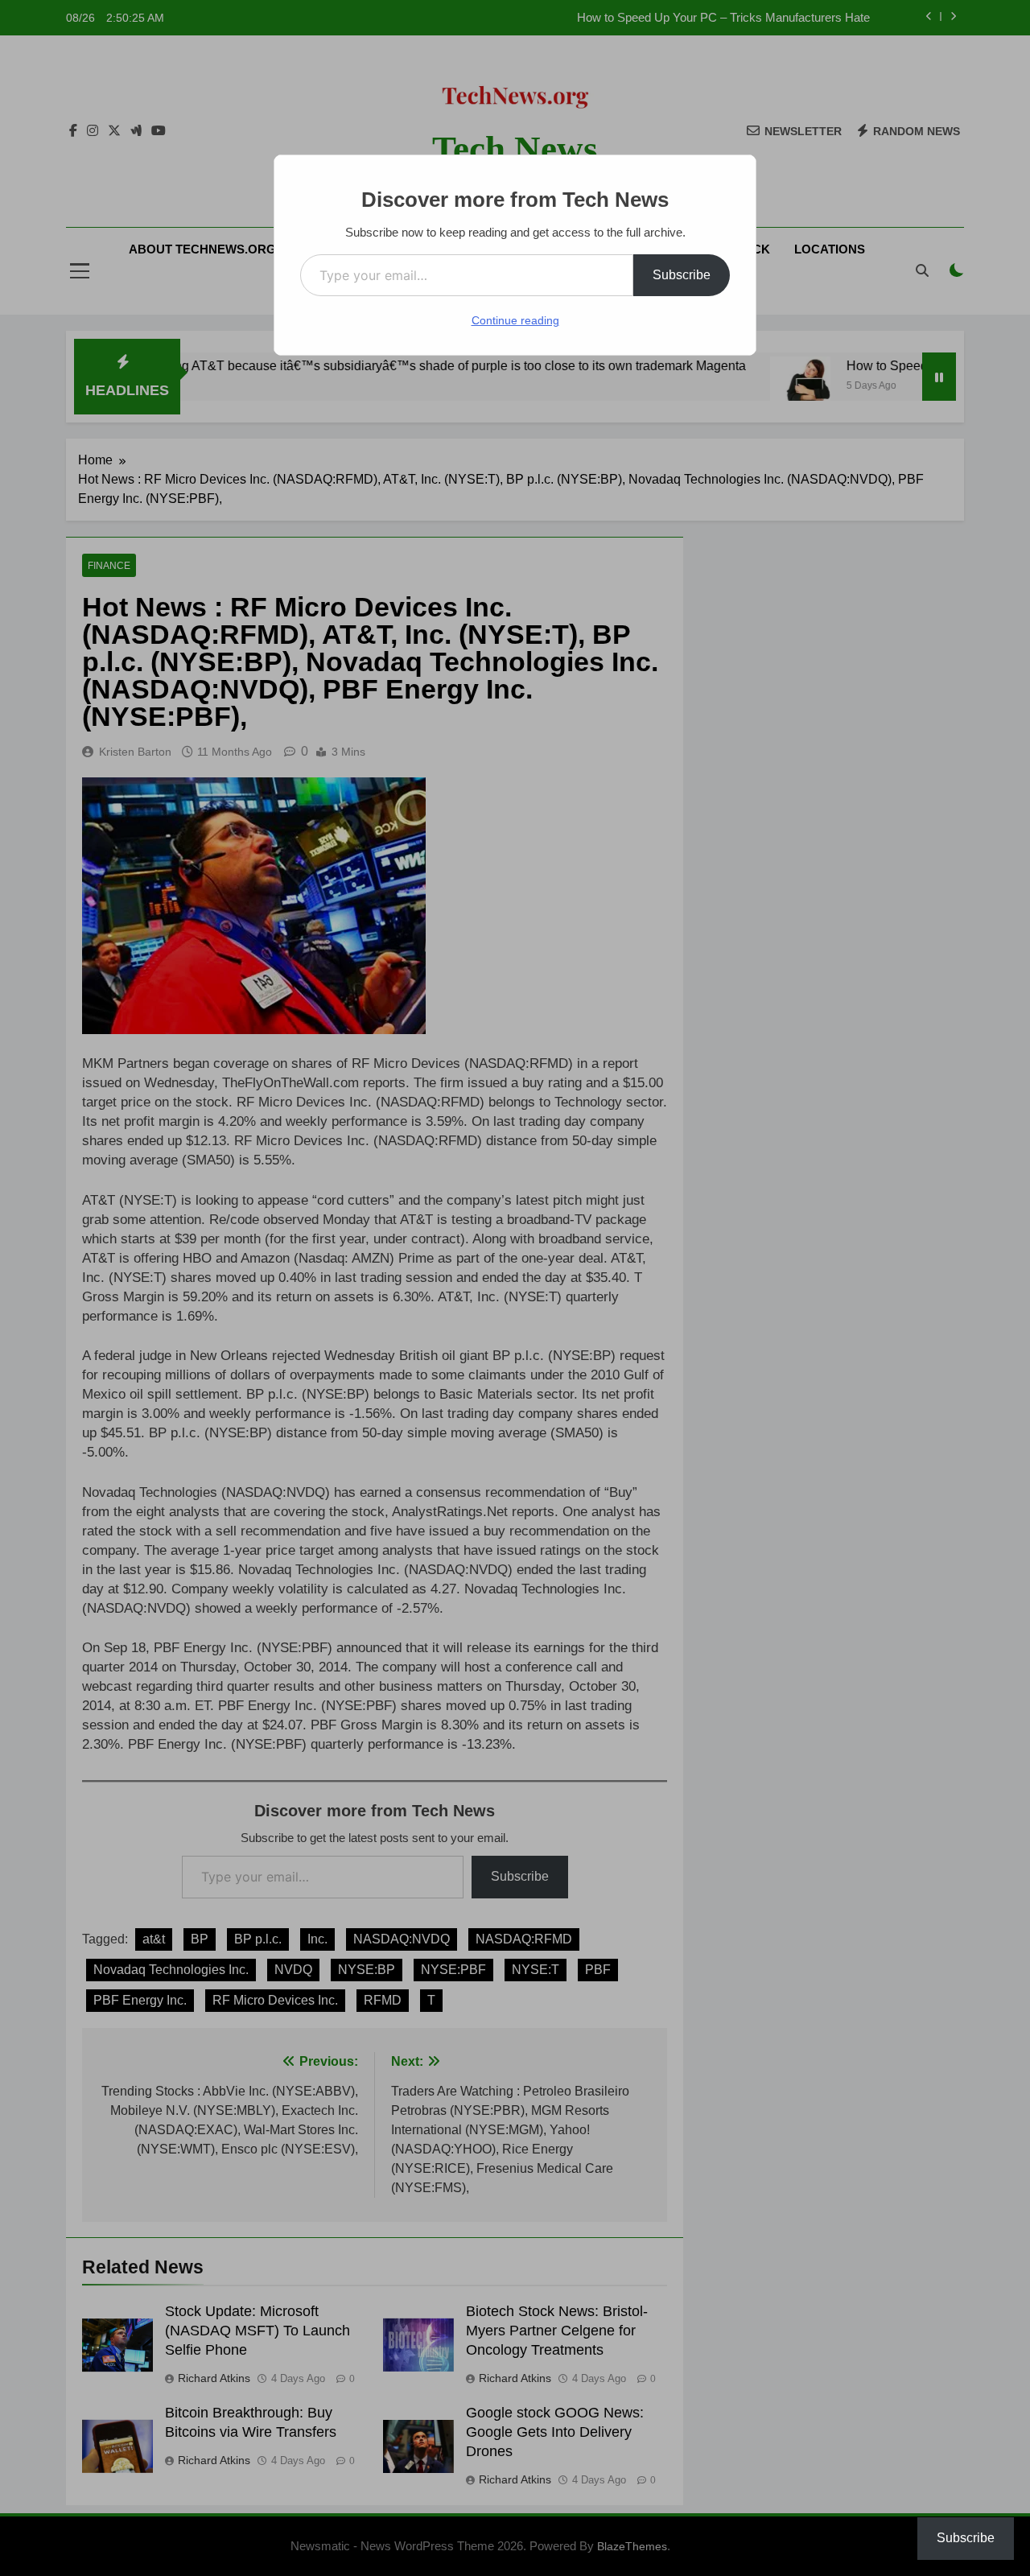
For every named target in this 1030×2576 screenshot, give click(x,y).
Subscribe (682, 275)
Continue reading (515, 320)
